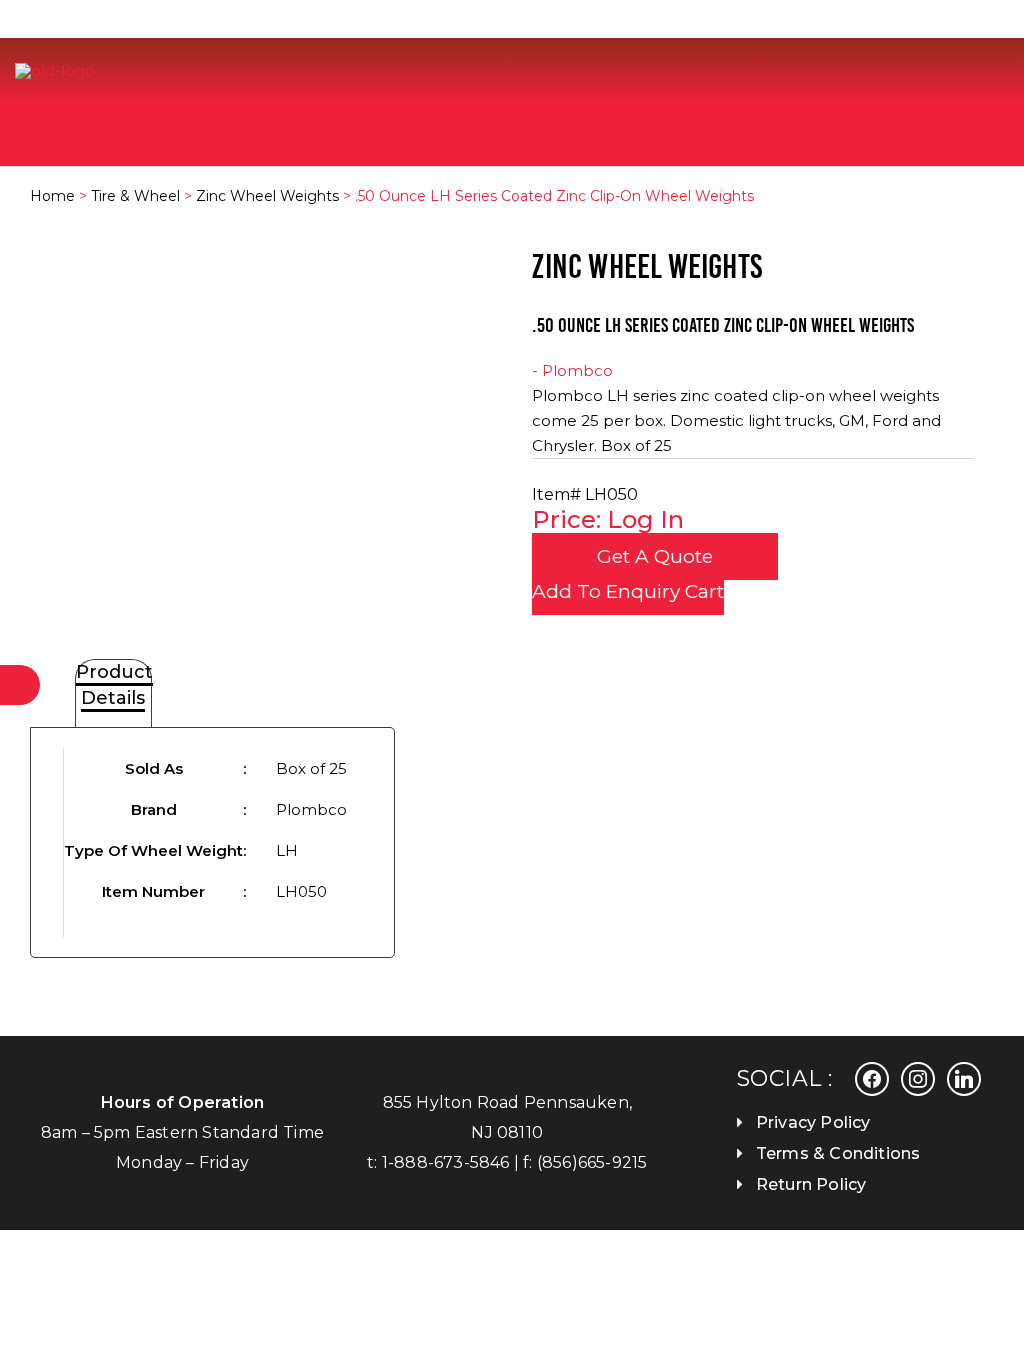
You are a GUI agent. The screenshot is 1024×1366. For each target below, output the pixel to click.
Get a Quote (655, 556)
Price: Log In (608, 519)
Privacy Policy (813, 1122)
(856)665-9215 (592, 1162)
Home (52, 196)
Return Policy (811, 1184)
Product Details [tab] (114, 685)
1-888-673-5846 (446, 1162)
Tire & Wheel (135, 196)
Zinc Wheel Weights (267, 196)
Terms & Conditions (838, 1153)
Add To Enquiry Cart (628, 591)
